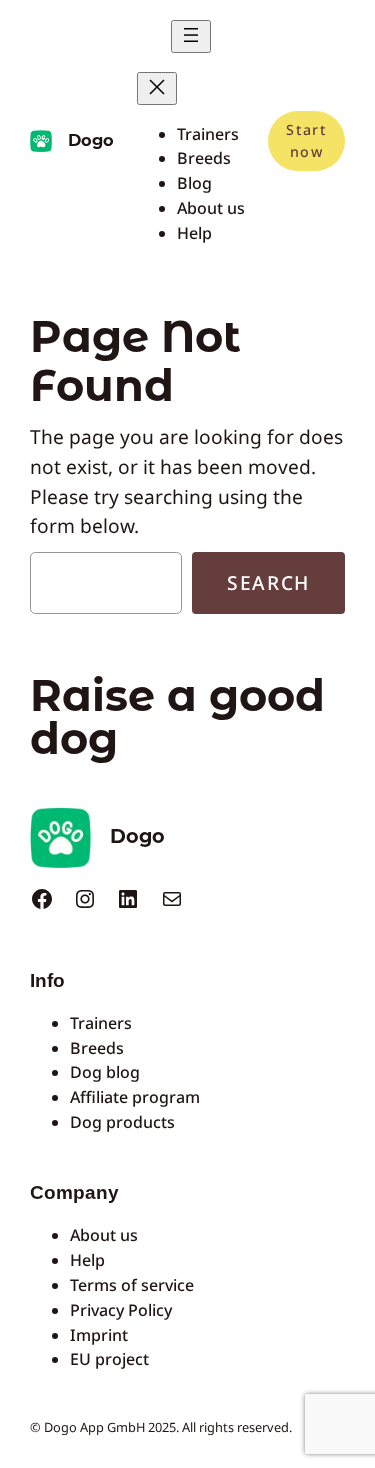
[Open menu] (191, 36)
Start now (306, 140)
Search (268, 582)
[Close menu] (157, 88)
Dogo (91, 140)
